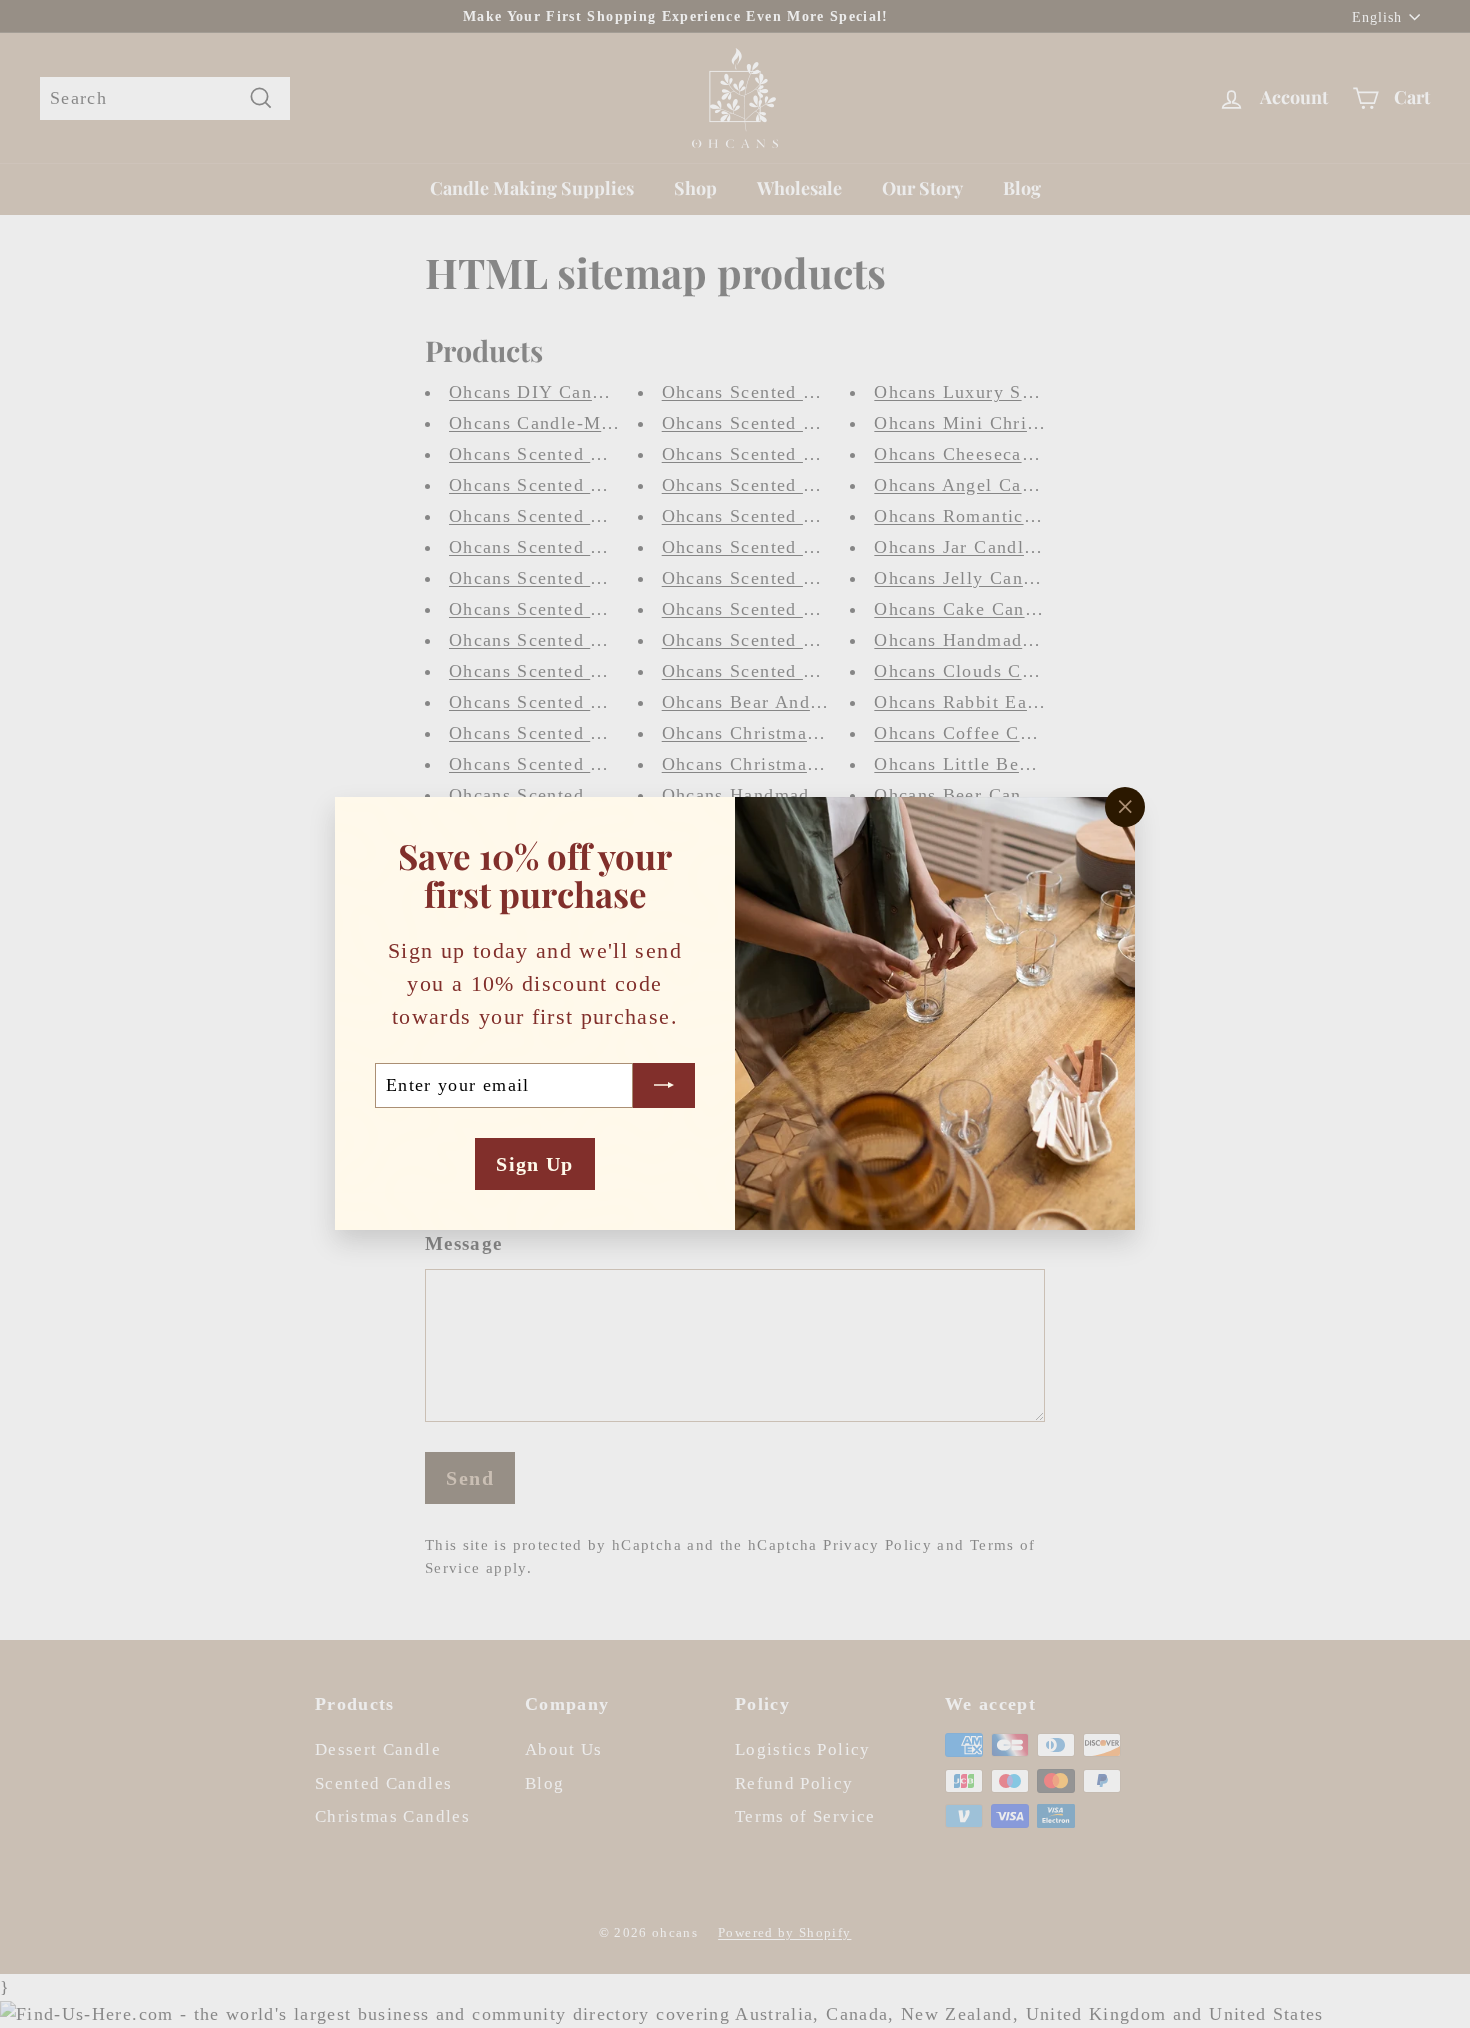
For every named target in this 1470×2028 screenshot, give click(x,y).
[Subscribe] (664, 1085)
